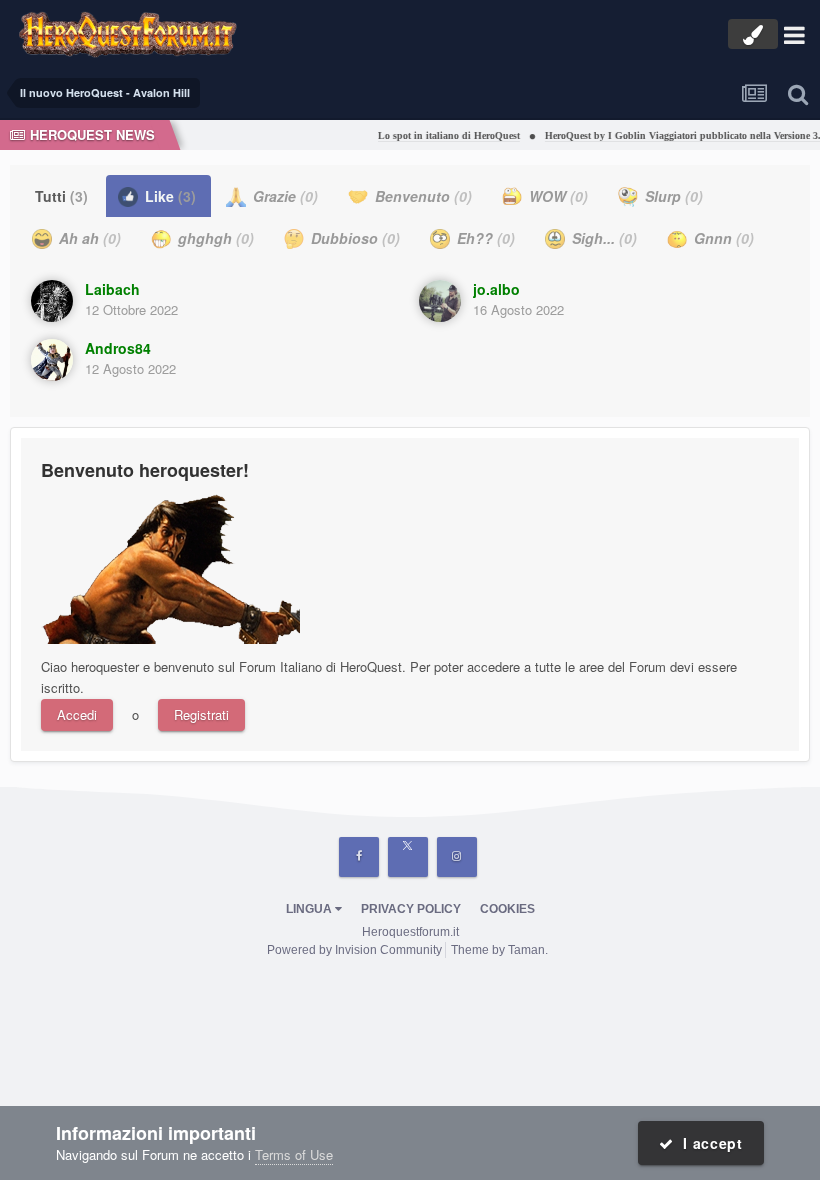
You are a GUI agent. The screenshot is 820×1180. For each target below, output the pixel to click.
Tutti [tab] (61, 196)
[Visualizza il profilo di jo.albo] (440, 301)
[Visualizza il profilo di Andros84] (52, 360)
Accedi (77, 714)
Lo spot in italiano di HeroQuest (440, 135)
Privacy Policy (411, 909)
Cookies (507, 909)
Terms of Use (294, 1154)
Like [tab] (168, 196)
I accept (708, 1143)
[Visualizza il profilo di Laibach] (52, 301)
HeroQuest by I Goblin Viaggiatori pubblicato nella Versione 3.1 (676, 135)
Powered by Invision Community (354, 950)
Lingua (310, 909)
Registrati (201, 714)
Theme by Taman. (499, 950)
